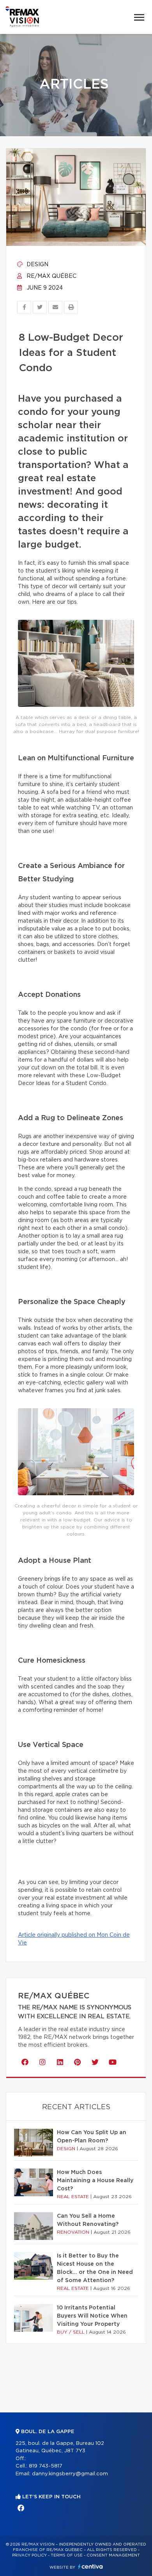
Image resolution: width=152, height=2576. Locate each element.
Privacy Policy (29, 2555)
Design (37, 265)
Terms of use (67, 2555)
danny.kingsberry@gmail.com (70, 2474)
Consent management (113, 2555)
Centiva (90, 2566)
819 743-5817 (46, 2466)
